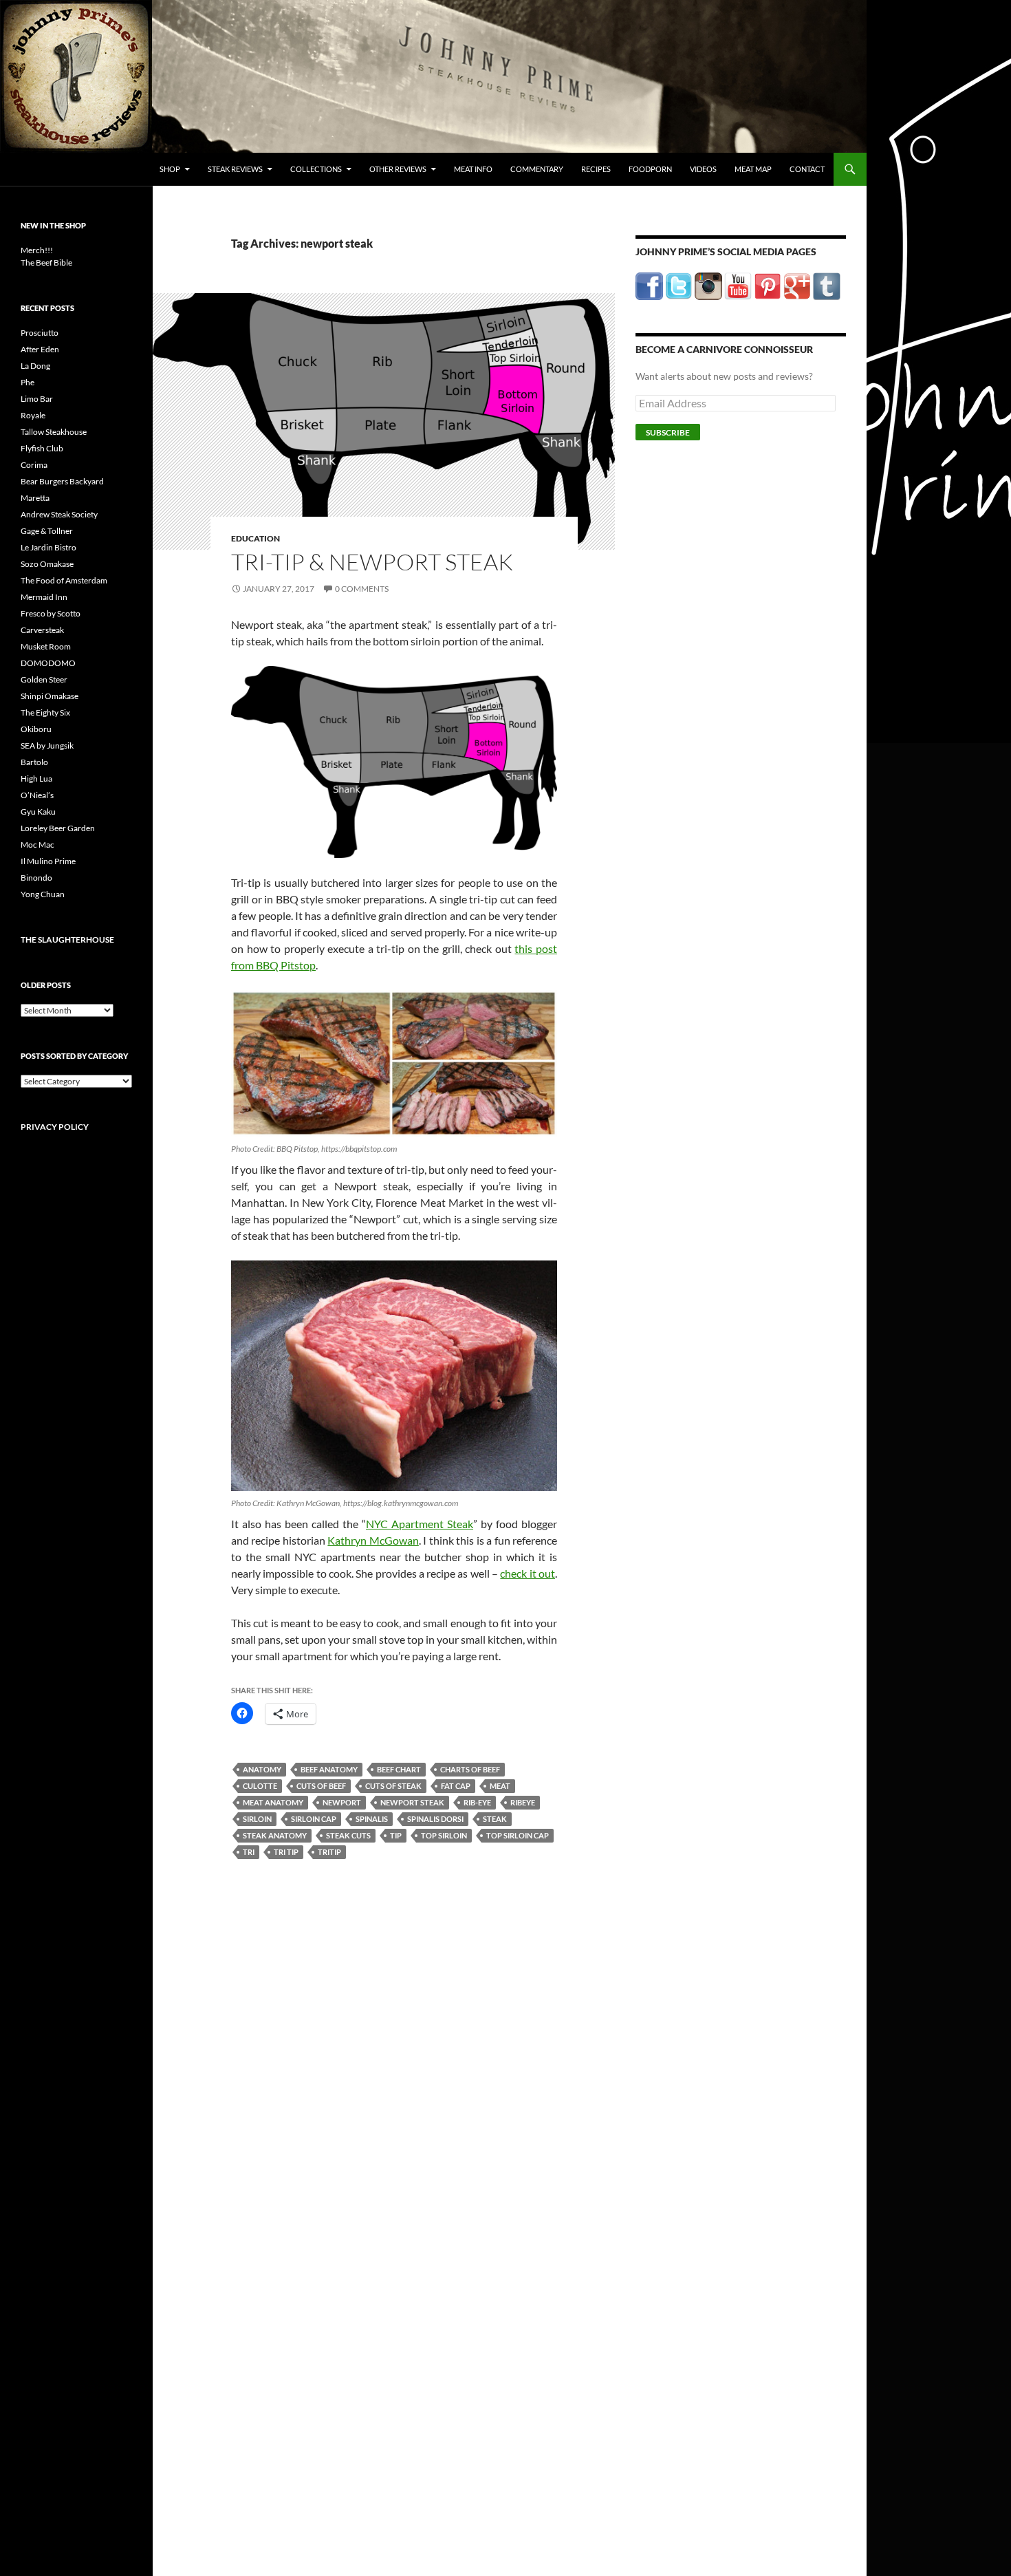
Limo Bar (37, 399)
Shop (170, 169)
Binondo (36, 878)
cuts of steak (393, 1786)
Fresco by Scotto (51, 613)
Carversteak (42, 630)
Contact (807, 169)
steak (495, 1819)
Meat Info (473, 169)
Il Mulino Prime (48, 861)
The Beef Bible (46, 262)
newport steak (412, 1802)
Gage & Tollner (47, 531)
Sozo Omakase (47, 564)
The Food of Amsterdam (64, 580)
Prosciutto (40, 333)
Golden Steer (44, 679)
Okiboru (36, 729)
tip (396, 1835)
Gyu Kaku (38, 812)
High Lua (36, 779)
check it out (528, 1573)
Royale (33, 415)
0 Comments (362, 589)
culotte (260, 1786)
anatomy (262, 1769)
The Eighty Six (45, 712)
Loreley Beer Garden (58, 828)
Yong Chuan (43, 894)
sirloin (257, 1819)
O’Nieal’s (37, 795)
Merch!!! (37, 250)
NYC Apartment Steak (420, 1524)
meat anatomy (273, 1802)
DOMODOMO (48, 663)
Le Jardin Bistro (48, 547)
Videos (703, 169)
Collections (316, 169)
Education (256, 538)
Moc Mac (37, 845)
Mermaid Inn (44, 597)
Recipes (596, 169)
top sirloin (444, 1835)
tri (249, 1852)
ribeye (523, 1802)
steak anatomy (275, 1835)
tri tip (286, 1852)
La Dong (35, 366)
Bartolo (34, 762)
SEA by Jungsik (47, 745)
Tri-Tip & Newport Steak (372, 562)
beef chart (399, 1769)
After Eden (40, 349)
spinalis (372, 1819)
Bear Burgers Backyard (62, 481)
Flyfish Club (42, 448)
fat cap (456, 1786)
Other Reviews (398, 169)
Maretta (35, 498)
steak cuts (348, 1835)
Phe (28, 382)
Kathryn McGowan (373, 1540)
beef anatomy (329, 1769)
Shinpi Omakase (50, 696)
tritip (329, 1852)
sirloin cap (314, 1819)
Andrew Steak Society (59, 514)
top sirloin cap (518, 1835)
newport (342, 1802)
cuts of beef (321, 1786)
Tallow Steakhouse (54, 432)
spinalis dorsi (435, 1819)
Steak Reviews (235, 169)
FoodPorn (650, 169)
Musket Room (46, 646)
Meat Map (753, 169)
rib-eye (477, 1802)
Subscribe (668, 432)
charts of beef (470, 1769)
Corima (34, 465)
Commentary (537, 169)
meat (500, 1786)
